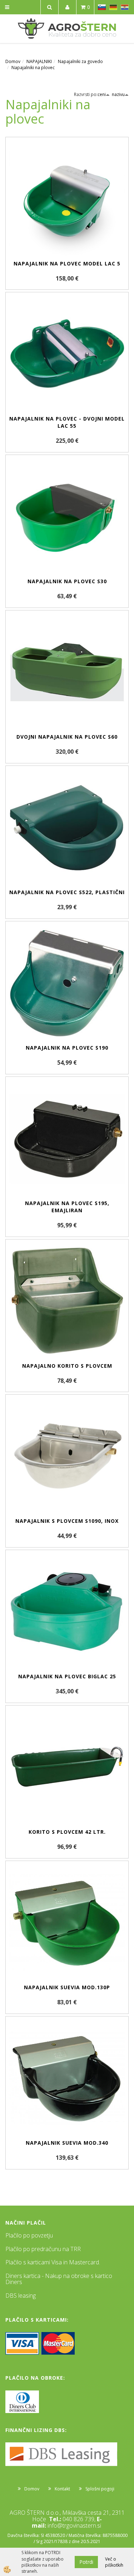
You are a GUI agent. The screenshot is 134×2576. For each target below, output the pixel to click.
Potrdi (86, 2562)
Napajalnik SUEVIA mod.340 (67, 2143)
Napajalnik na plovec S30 (67, 581)
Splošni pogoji (100, 2489)
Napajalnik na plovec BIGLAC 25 (67, 1676)
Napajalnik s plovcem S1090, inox (67, 1521)
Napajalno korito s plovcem (67, 1366)
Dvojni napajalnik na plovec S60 (67, 737)
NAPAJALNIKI (39, 61)
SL (102, 7)
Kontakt (62, 2489)
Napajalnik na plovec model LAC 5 (67, 263)
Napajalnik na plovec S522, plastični (67, 892)
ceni (102, 94)
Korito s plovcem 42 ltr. (67, 1832)
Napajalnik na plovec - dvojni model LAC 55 (67, 422)
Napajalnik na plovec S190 (67, 1048)
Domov (13, 61)
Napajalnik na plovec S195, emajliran (67, 1207)
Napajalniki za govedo (80, 61)
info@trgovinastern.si (74, 2525)
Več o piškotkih (114, 2562)
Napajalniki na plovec (33, 68)
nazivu (118, 94)
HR (125, 7)
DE (113, 7)
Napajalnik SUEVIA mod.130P (67, 1987)
